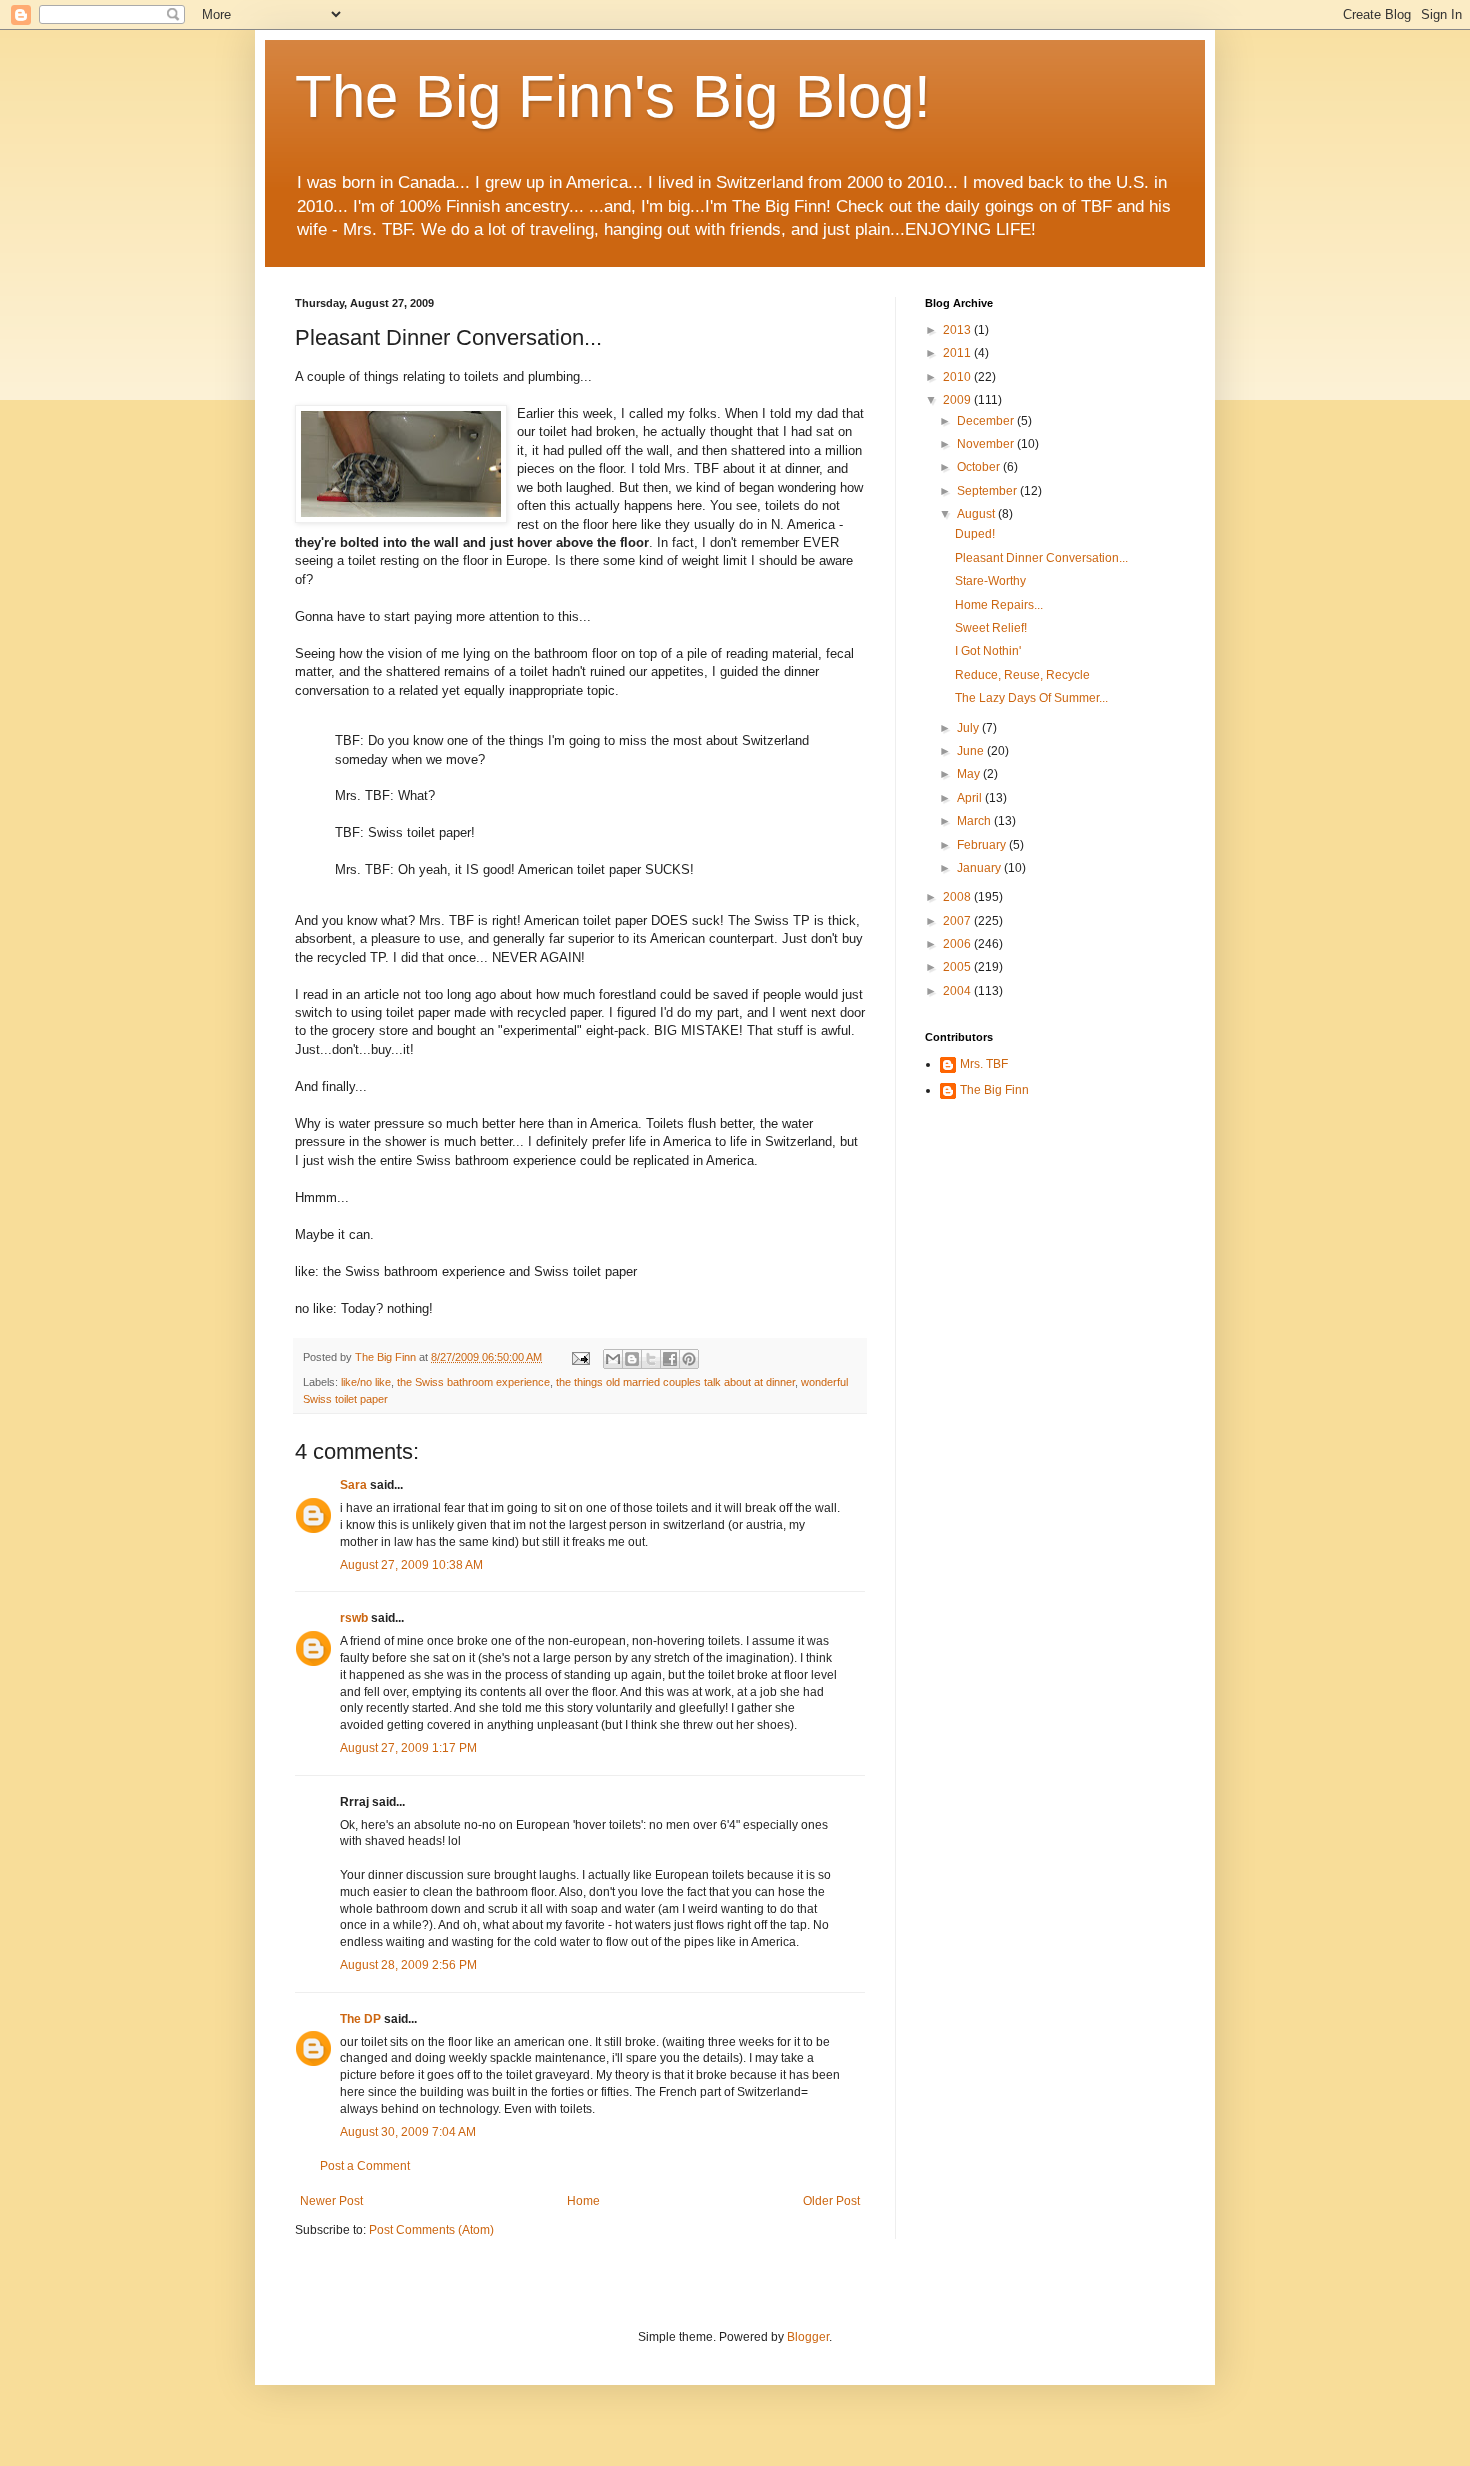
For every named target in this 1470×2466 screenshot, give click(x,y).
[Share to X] (651, 1359)
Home (583, 2201)
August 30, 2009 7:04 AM (408, 2132)
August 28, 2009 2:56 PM (408, 1965)
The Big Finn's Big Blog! (613, 96)
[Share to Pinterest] (689, 1359)
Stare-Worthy (990, 581)
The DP (360, 2019)
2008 (958, 897)
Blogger (808, 2337)
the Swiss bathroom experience (473, 1382)
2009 (958, 400)
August (977, 514)
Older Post (831, 2201)
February (983, 845)
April (971, 798)
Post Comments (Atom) (431, 2230)
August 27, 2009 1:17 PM (408, 1748)
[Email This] (613, 1359)
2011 (958, 353)
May (970, 774)
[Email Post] (580, 1357)
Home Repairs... (999, 605)
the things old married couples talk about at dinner (675, 1382)
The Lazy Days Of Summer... (1031, 698)
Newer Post (331, 2201)
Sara (353, 1485)
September (988, 491)
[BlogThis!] (632, 1359)
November (987, 444)
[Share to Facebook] (670, 1359)
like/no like (366, 1382)
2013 (958, 330)
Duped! (975, 534)
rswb (354, 1618)
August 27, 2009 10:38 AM (411, 1565)
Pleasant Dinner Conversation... (1041, 558)
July (969, 728)
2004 (958, 991)
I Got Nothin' (988, 651)
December (987, 421)
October (980, 467)
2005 (958, 967)
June (972, 751)
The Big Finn (994, 1090)
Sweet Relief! (991, 628)
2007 (958, 921)
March (975, 821)
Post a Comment (365, 2166)
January (980, 868)
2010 (958, 377)
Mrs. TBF (984, 1064)
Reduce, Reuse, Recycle (1022, 675)
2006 (958, 944)
